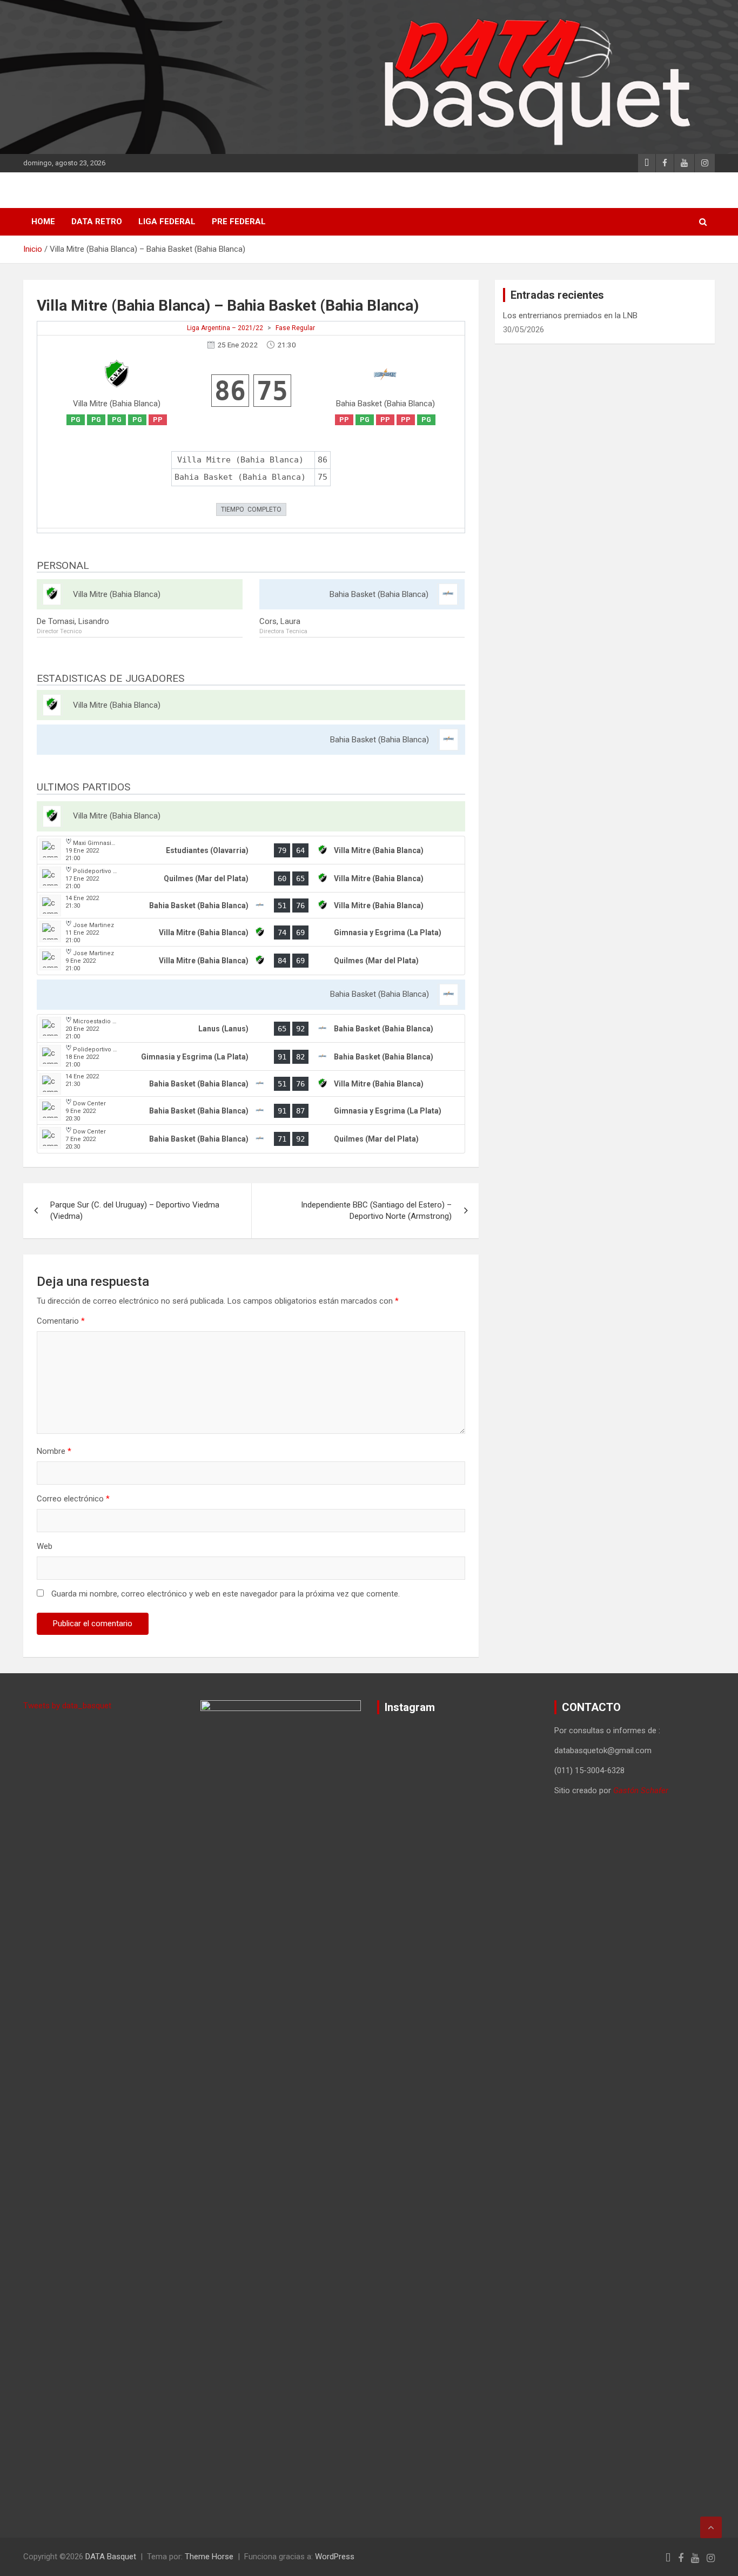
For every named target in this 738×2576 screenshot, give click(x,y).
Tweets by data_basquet (67, 1706)
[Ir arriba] (711, 2527)
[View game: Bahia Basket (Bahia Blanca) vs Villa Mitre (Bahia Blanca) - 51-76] (251, 905)
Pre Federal (239, 222)
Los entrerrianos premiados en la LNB (570, 316)
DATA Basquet (111, 2557)
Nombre (54, 1451)
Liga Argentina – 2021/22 (225, 328)
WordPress (335, 2557)
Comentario (61, 1321)
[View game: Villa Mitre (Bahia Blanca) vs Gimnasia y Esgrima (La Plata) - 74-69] (251, 933)
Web (45, 1546)
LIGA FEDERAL (167, 222)
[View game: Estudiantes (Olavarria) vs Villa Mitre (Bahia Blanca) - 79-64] (251, 850)
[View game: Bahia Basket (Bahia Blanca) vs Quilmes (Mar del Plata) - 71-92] (251, 1139)
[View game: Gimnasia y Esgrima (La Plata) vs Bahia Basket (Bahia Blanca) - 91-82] (251, 1057)
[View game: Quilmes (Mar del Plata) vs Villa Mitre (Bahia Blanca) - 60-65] (251, 878)
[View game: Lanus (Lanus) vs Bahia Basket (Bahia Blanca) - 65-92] (251, 1029)
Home (43, 222)
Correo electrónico (73, 1499)
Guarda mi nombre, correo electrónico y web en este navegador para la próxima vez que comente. (226, 1594)
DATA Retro (97, 222)
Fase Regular (295, 328)
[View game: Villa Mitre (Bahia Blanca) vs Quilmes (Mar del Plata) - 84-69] (251, 961)
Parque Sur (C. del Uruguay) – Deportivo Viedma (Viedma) (135, 1210)
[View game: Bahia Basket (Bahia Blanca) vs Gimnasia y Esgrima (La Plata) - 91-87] (251, 1111)
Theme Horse (209, 2557)
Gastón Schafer (641, 1790)
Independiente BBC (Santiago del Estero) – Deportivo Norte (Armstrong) (376, 1210)
